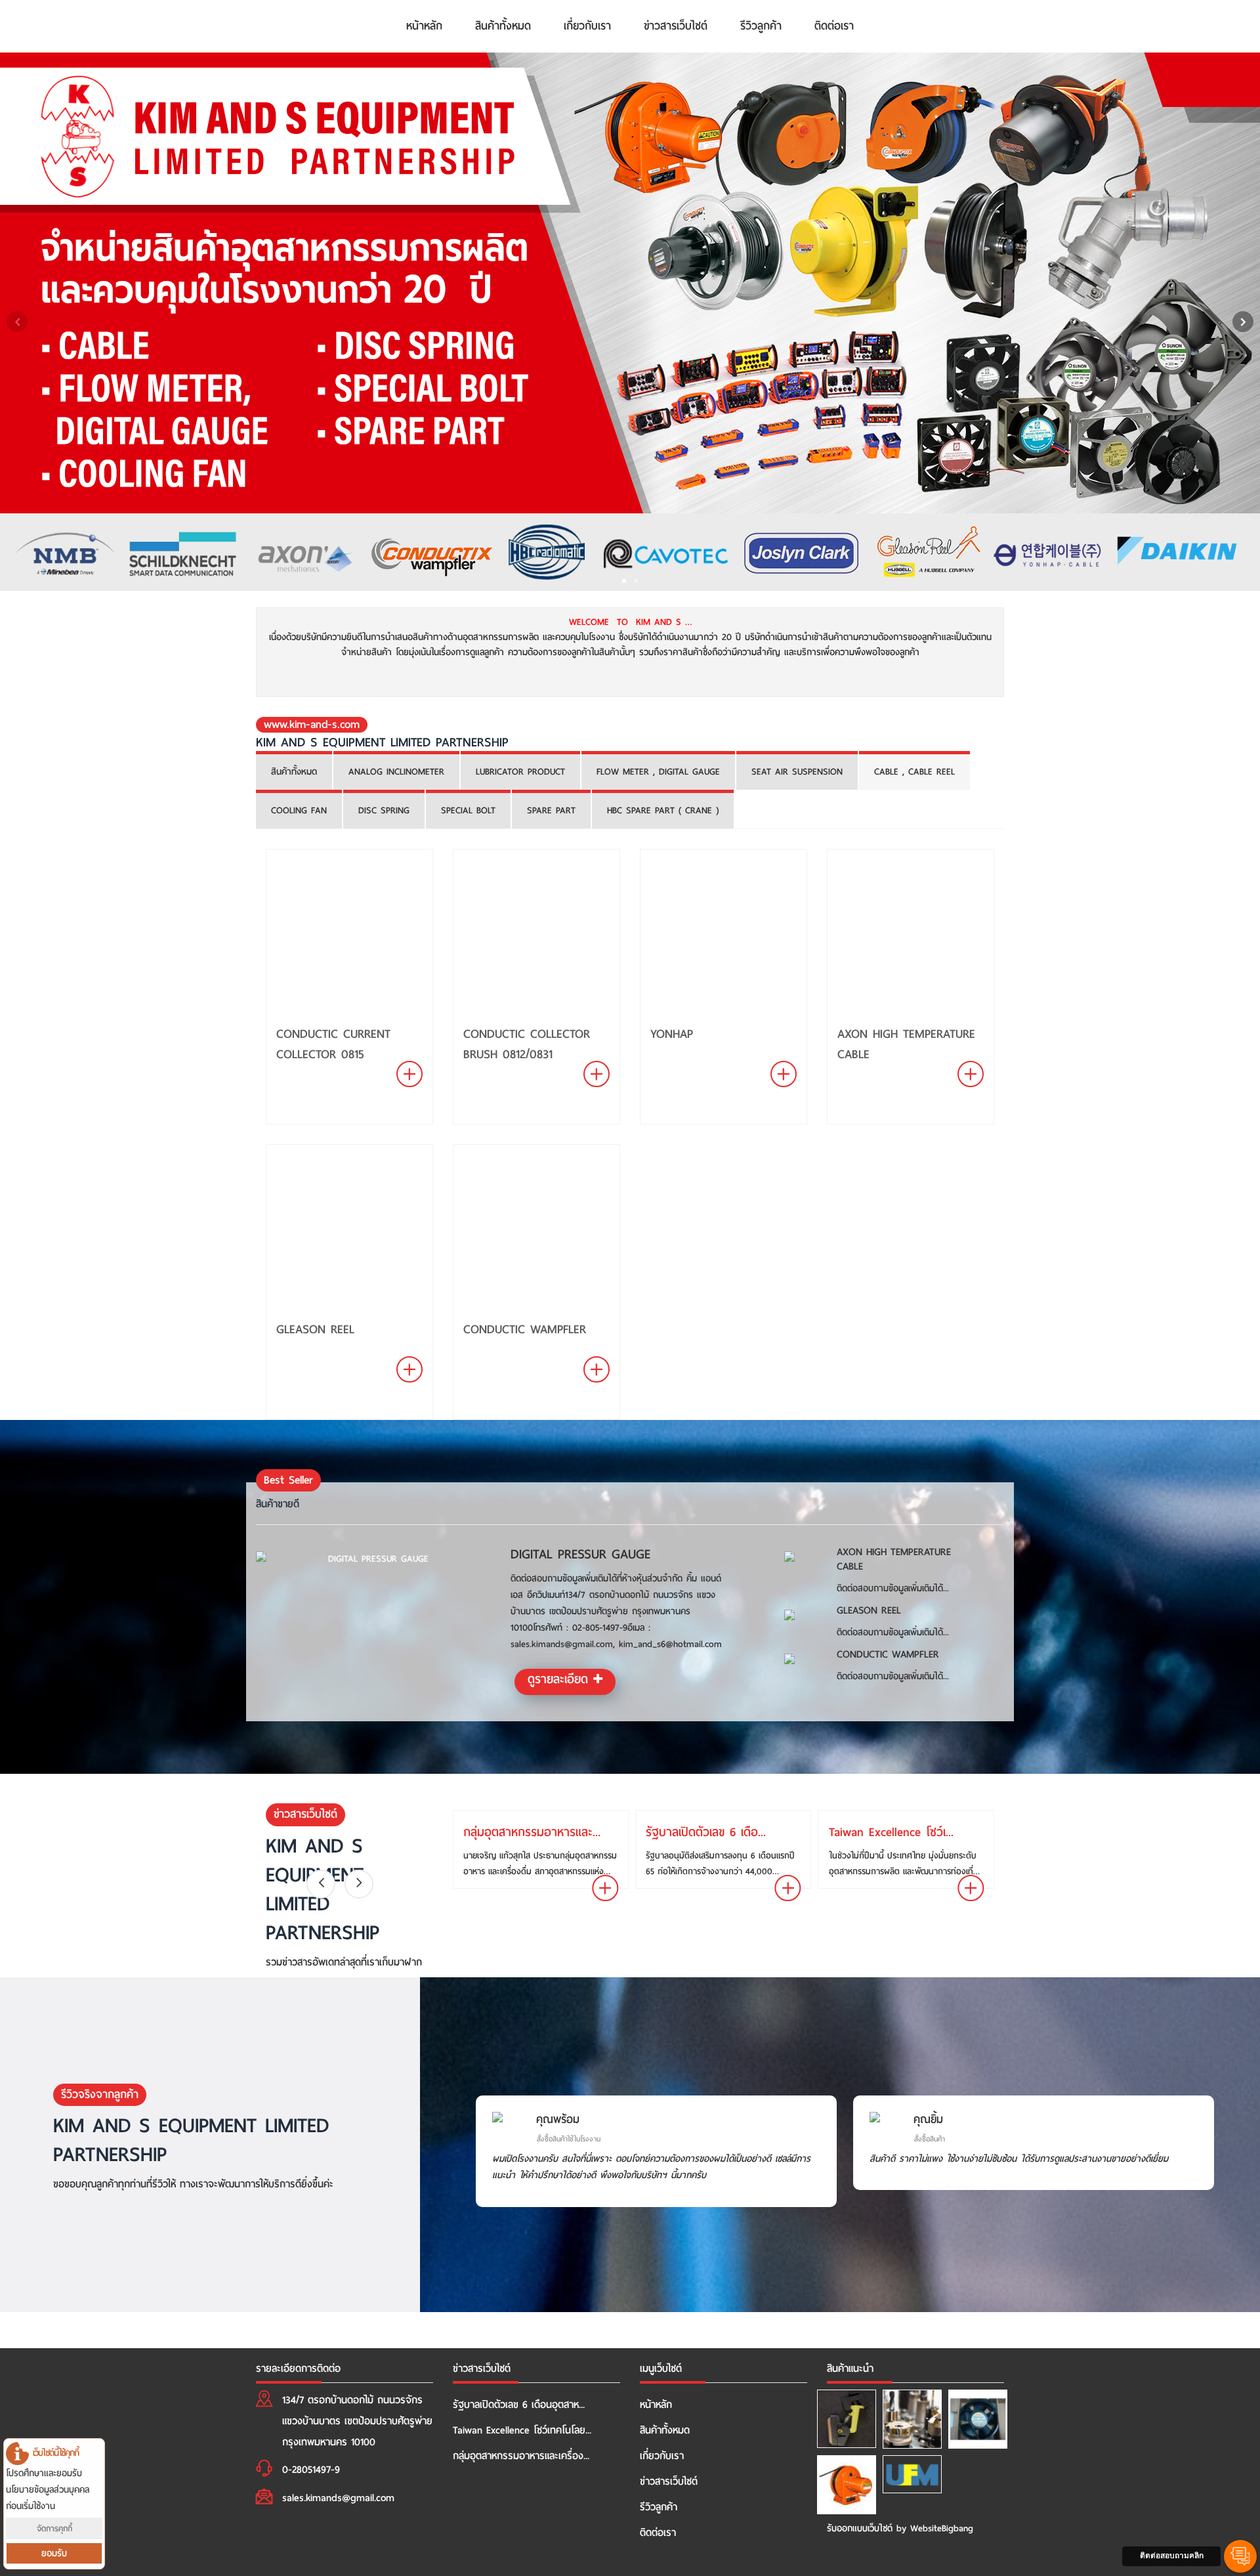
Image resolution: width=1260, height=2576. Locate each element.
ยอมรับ (54, 2553)
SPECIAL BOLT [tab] (468, 810)
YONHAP (672, 1034)
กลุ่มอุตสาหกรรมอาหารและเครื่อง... (521, 2456)
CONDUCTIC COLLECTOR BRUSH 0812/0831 (527, 1044)
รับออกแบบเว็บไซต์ (860, 2528)
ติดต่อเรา (834, 26)
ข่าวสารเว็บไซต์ (676, 26)
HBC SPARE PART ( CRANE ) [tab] (663, 810)
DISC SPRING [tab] (384, 810)
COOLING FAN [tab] (299, 810)
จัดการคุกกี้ (54, 2528)
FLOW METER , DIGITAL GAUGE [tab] (658, 772)
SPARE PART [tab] (551, 810)
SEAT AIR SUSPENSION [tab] (797, 772)
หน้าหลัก (424, 26)
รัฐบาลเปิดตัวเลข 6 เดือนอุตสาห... (519, 2405)
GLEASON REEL (315, 1329)
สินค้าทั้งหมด (503, 26)
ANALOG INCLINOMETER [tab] (396, 772)
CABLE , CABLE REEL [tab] (914, 772)
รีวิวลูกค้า (761, 26)
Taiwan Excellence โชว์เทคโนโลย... (522, 2430)
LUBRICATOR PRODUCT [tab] (520, 772)
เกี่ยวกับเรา (587, 26)
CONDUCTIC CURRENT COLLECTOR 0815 (333, 1044)
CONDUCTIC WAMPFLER (525, 1329)
